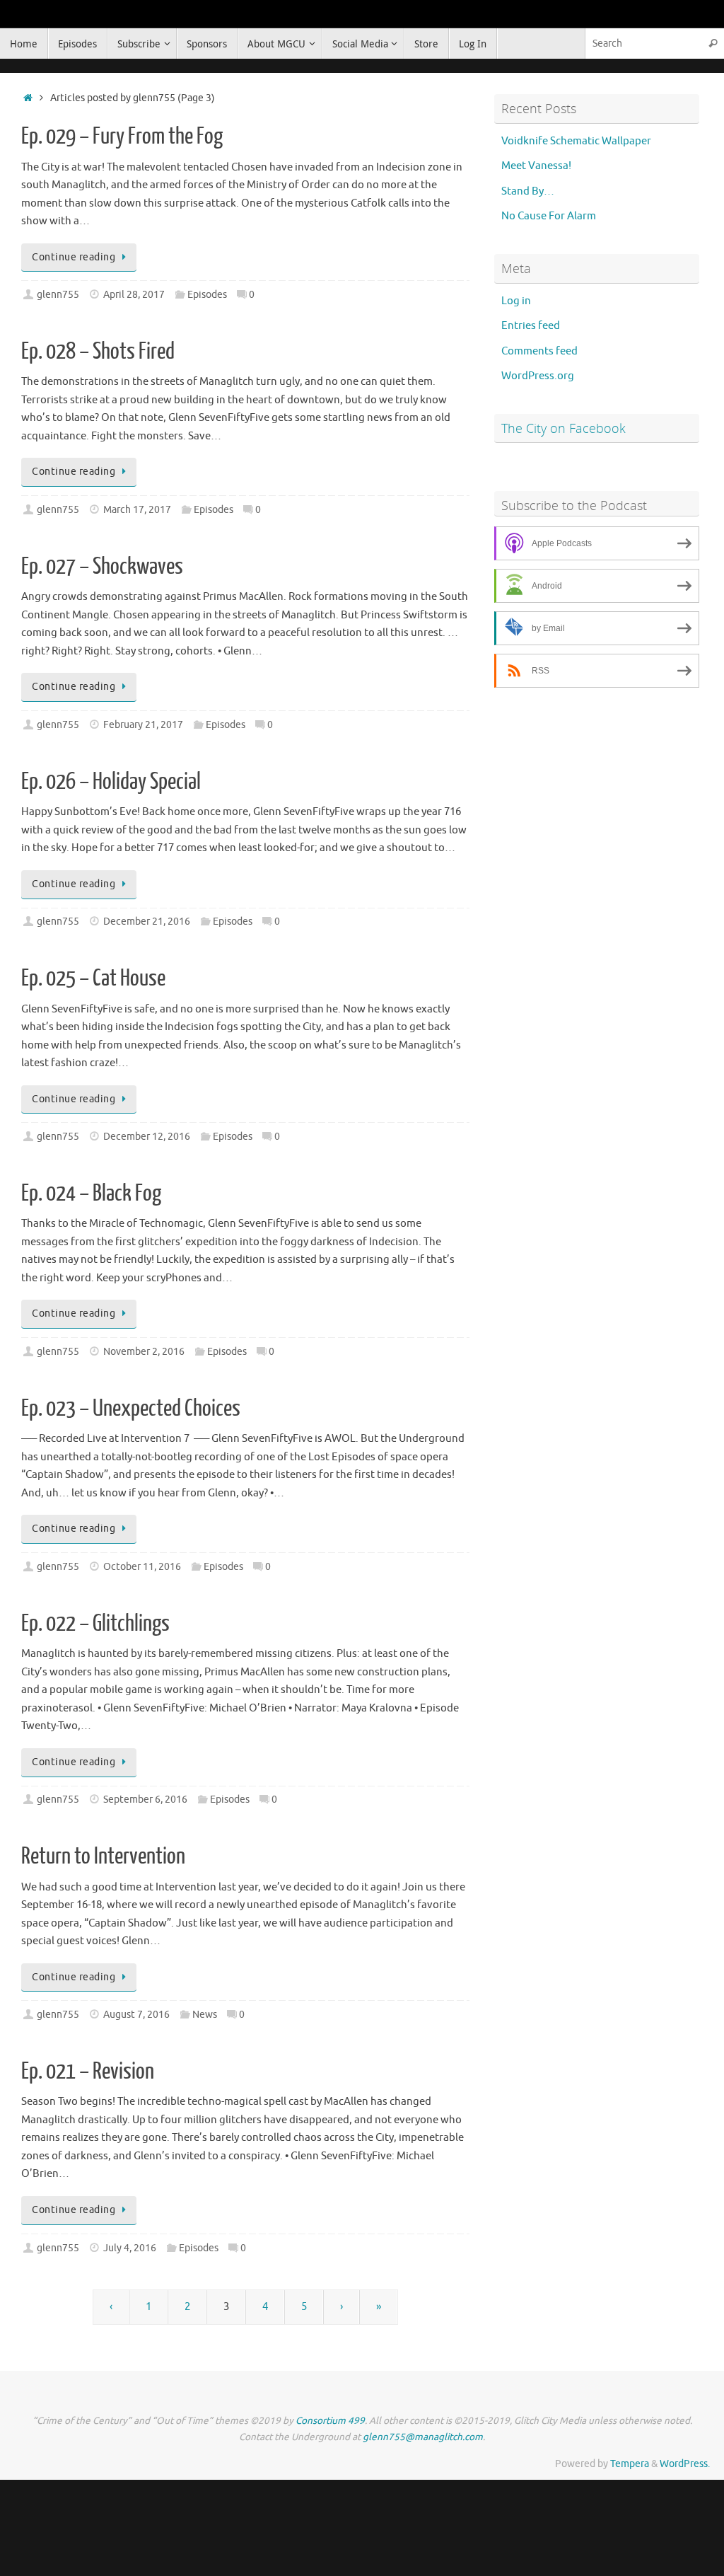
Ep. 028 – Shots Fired (98, 352)
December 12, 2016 (147, 1137)
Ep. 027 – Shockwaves (102, 567)
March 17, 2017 (137, 510)
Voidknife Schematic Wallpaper (576, 141)
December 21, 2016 (147, 922)
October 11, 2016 (142, 1567)
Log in (516, 301)
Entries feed (531, 326)
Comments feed (539, 351)
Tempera (630, 2464)
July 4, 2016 (130, 2248)
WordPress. (685, 2464)
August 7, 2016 (136, 2015)
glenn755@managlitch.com (423, 2437)
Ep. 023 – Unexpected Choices (131, 1409)
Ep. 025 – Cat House (93, 978)
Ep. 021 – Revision (88, 2072)
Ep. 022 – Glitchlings (95, 1624)
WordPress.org (538, 376)
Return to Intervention (103, 1856)
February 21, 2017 (143, 725)
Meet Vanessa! (536, 166)
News (205, 2015)
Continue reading (74, 257)
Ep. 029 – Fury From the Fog (122, 137)
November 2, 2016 (144, 1352)
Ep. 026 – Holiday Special (111, 782)
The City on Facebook (564, 428)
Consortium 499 (330, 2421)
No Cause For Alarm (549, 216)
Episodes (207, 295)
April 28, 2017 (134, 295)
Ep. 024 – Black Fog (91, 1194)
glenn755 (58, 295)
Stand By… (528, 191)
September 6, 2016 (145, 1800)
